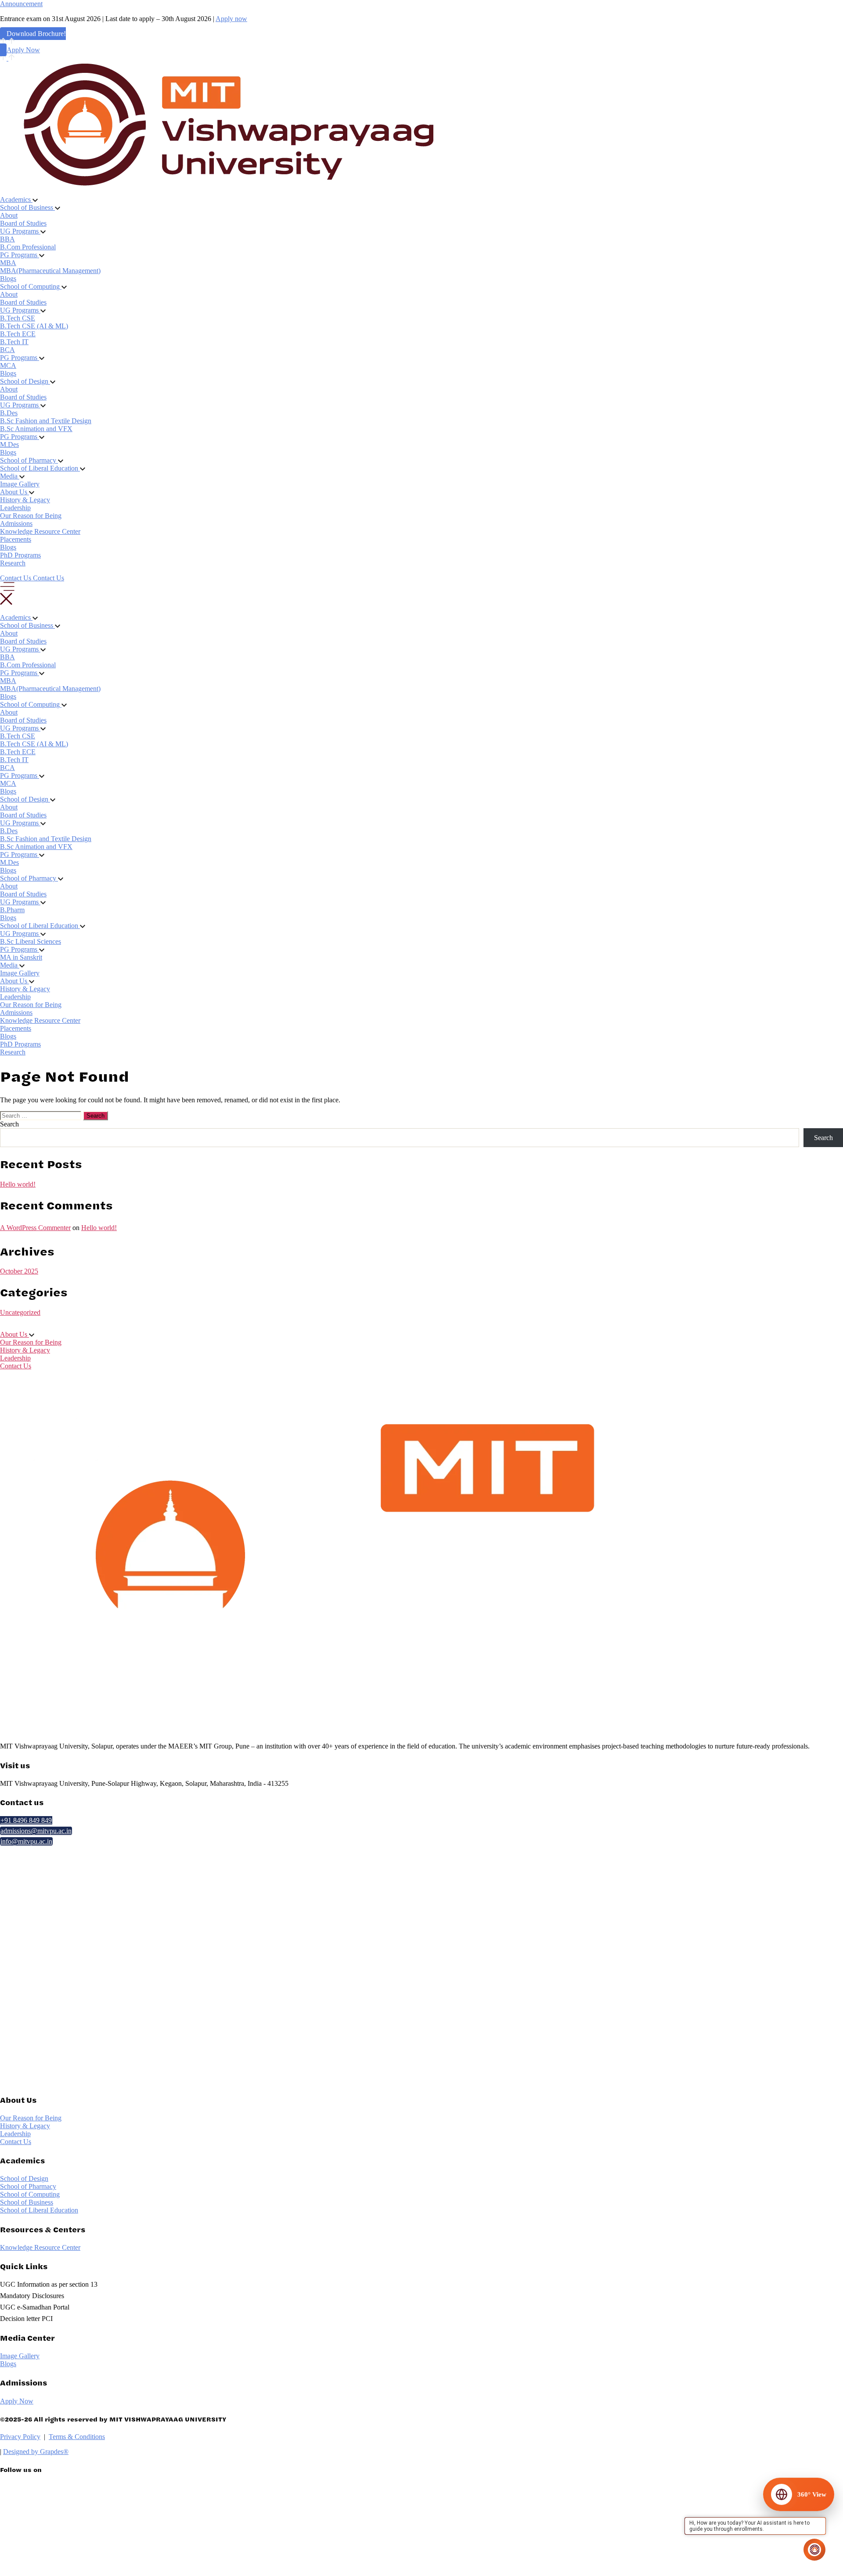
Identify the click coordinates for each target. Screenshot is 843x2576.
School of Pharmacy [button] (29, 460)
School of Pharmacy (28, 2186)
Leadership (15, 508)
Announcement (21, 4)
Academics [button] (16, 200)
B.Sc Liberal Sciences (31, 941)
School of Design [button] (25, 381)
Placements (16, 539)
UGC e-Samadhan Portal (35, 2307)
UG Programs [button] (20, 231)
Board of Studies (23, 223)
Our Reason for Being (31, 516)
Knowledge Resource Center (40, 531)
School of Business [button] (27, 207)
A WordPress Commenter (35, 1228)
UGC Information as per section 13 (49, 2284)
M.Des (9, 444)
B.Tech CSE (18, 318)
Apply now (231, 19)
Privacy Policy (20, 2437)
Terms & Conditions (77, 2437)
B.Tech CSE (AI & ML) (34, 326)
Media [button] (10, 476)
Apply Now (23, 50)
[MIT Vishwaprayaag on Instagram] (82, 2548)
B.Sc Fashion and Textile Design (46, 421)
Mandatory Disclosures (32, 2296)
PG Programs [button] (20, 255)
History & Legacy (25, 500)
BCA (7, 350)
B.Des (9, 413)
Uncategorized (20, 1312)
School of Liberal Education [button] (40, 468)
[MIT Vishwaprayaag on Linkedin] (82, 2511)
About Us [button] (14, 492)
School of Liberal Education (39, 2210)
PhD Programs (20, 555)
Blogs (8, 279)
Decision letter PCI (26, 2319)
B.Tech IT (14, 342)
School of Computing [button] (31, 286)
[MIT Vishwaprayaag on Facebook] (82, 2530)
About (9, 215)
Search (9, 1124)
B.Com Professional (28, 247)
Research (13, 563)
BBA (7, 239)
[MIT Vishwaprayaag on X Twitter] (82, 2493)
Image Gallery (20, 484)
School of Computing (30, 2194)
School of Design (24, 2178)
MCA (8, 365)
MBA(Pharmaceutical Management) (50, 271)
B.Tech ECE (18, 334)
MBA (8, 263)
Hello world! (18, 1184)
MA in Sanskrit (21, 957)
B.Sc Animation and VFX (36, 429)
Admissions (16, 523)
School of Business (27, 2202)
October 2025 (19, 1271)
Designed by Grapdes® (36, 2452)
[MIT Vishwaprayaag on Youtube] (82, 2567)
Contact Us (16, 1366)
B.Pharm (12, 910)
